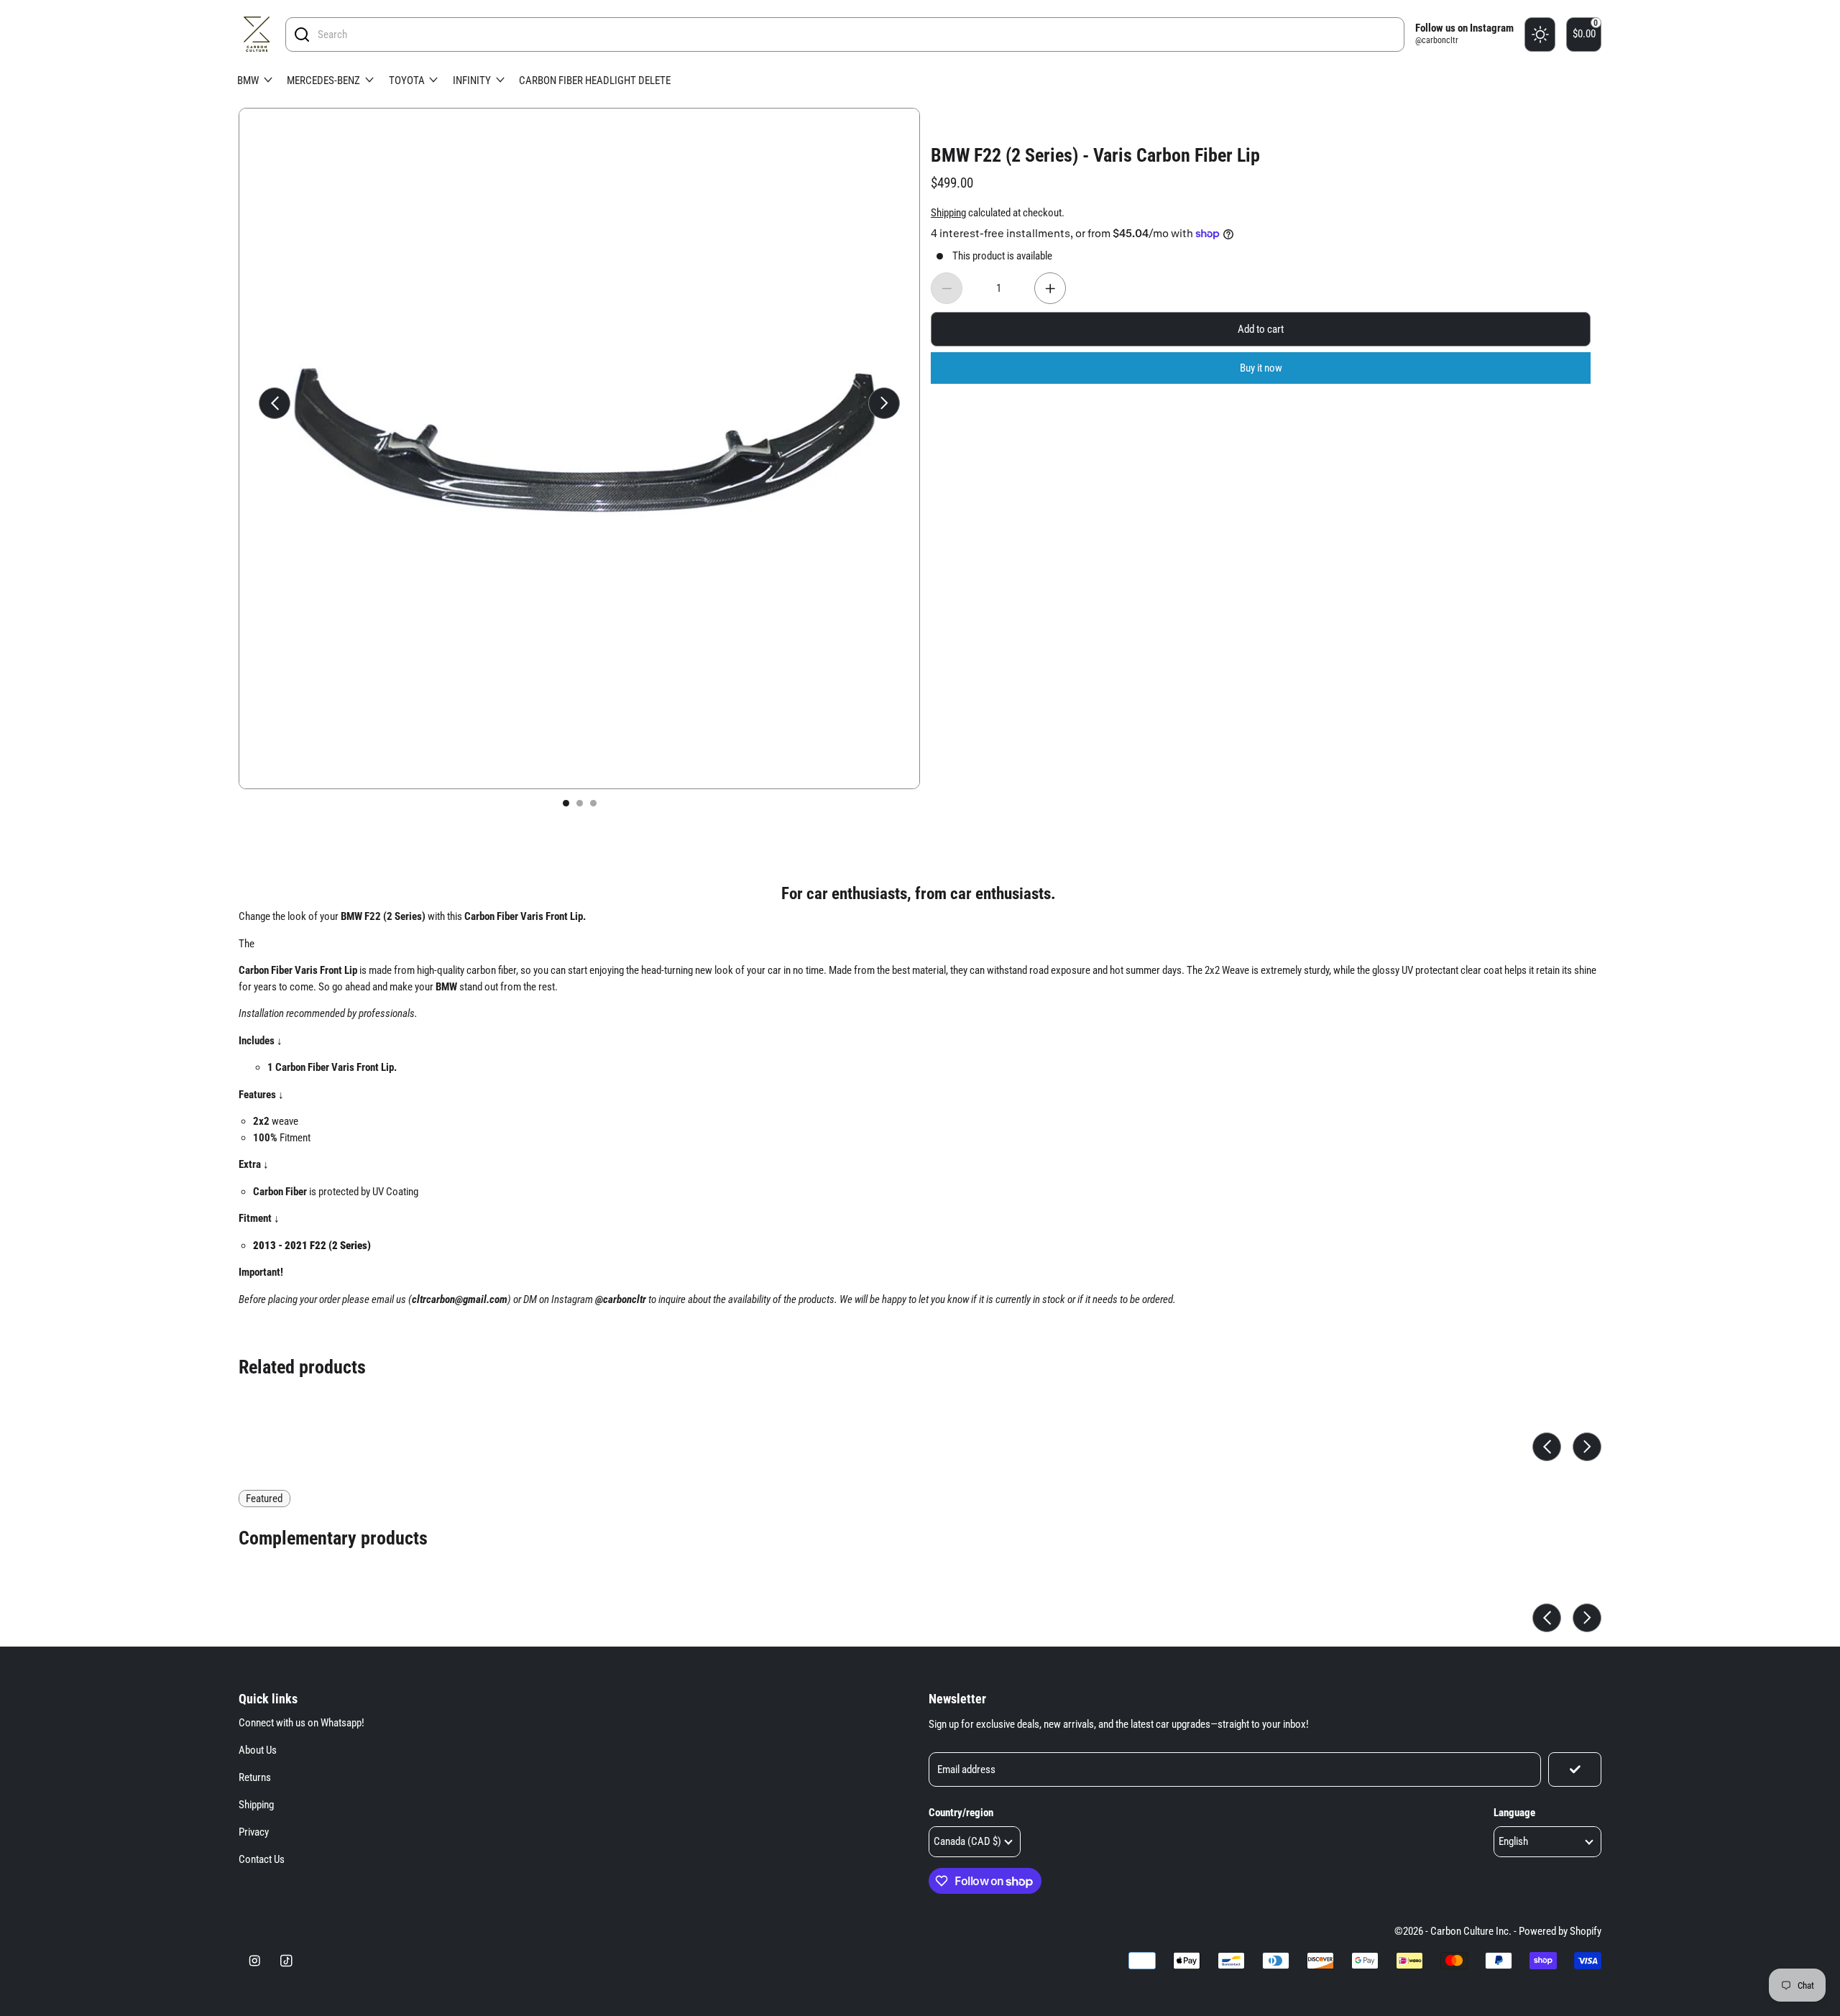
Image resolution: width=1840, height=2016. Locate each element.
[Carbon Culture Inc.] (257, 34)
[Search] (302, 34)
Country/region (961, 1813)
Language (1514, 1813)
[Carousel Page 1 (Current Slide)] (566, 803)
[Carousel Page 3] (593, 803)
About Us (258, 1750)
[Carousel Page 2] (580, 803)
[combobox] (857, 34)
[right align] (884, 403)
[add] (1050, 288)
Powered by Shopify (1560, 1931)
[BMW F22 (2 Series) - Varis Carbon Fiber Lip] (579, 448)
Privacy (254, 1832)
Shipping (256, 1805)
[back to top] (1785, 1736)
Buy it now (1261, 368)
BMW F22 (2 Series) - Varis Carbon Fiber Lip (1095, 155)
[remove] (947, 288)
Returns (255, 1777)
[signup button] (1575, 1769)
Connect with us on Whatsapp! (302, 1723)
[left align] (275, 403)
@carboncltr (1437, 40)
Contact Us (262, 1859)
